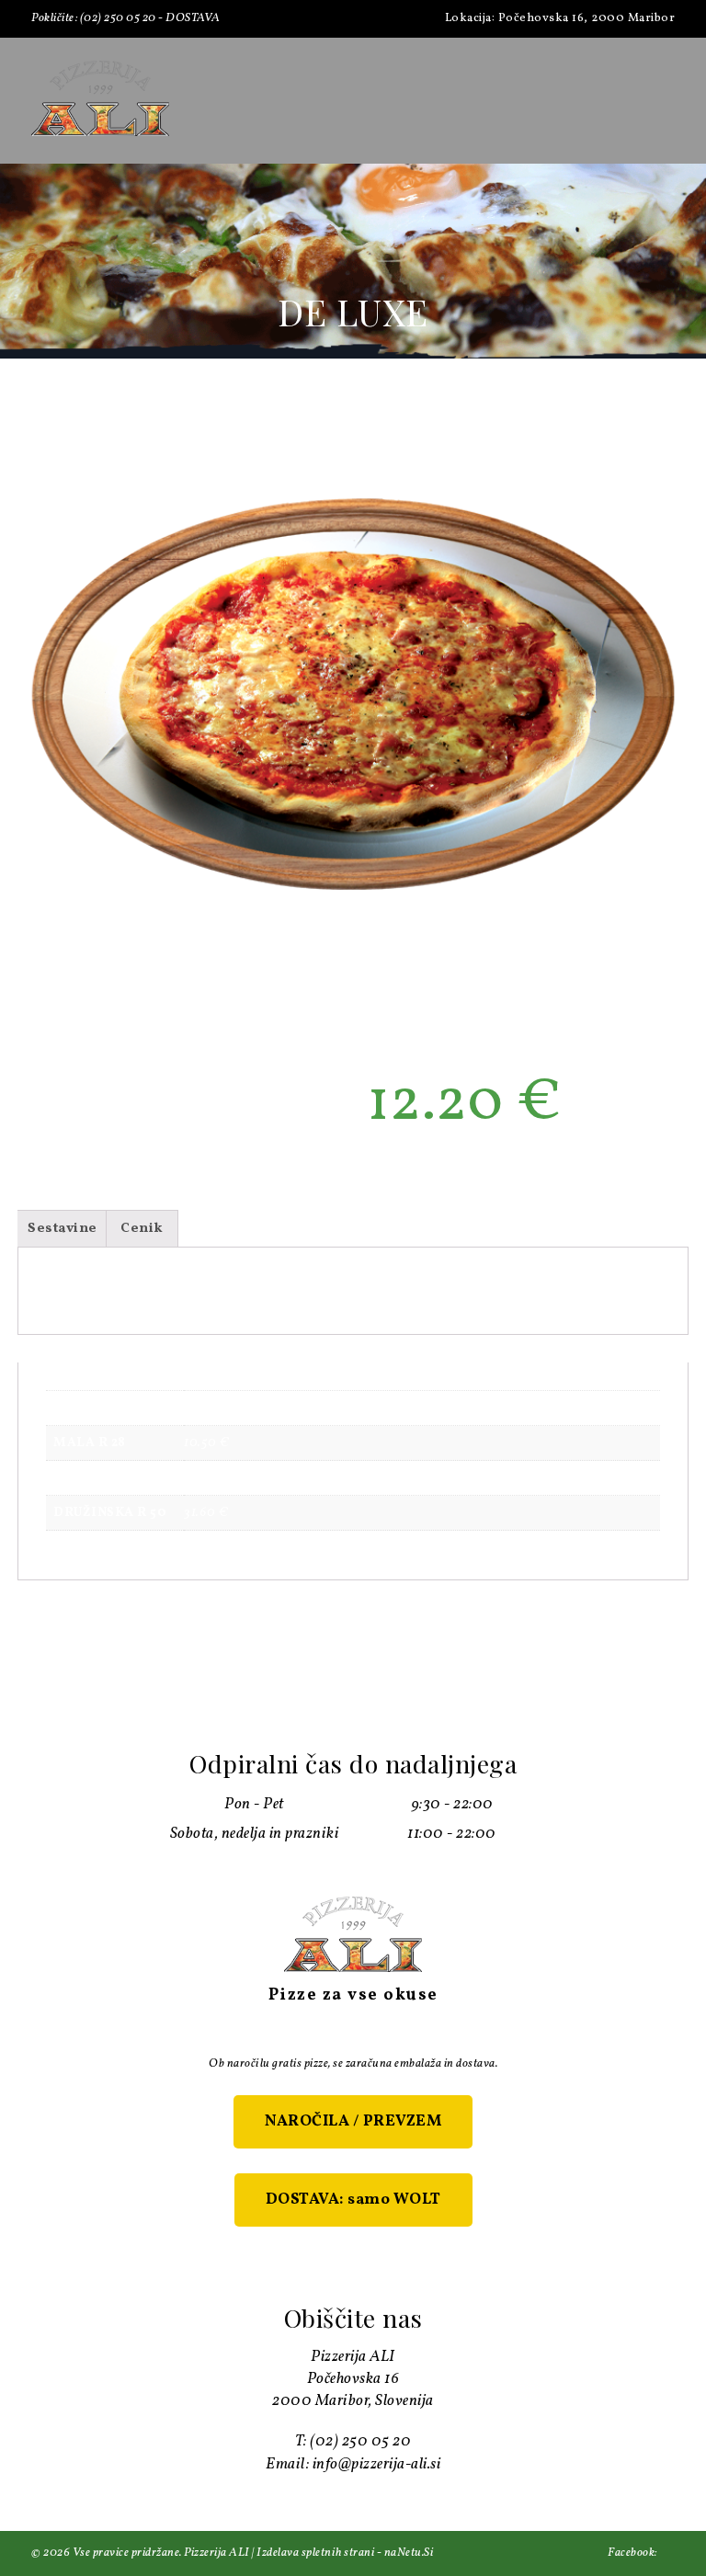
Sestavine (63, 1229)
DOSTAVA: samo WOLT (353, 2200)
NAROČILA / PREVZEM (353, 2121)
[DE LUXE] (353, 694)
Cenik (142, 1229)
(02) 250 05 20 (118, 18)
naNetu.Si (409, 2553)
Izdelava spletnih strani (315, 2553)
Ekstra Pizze (486, 1171)
